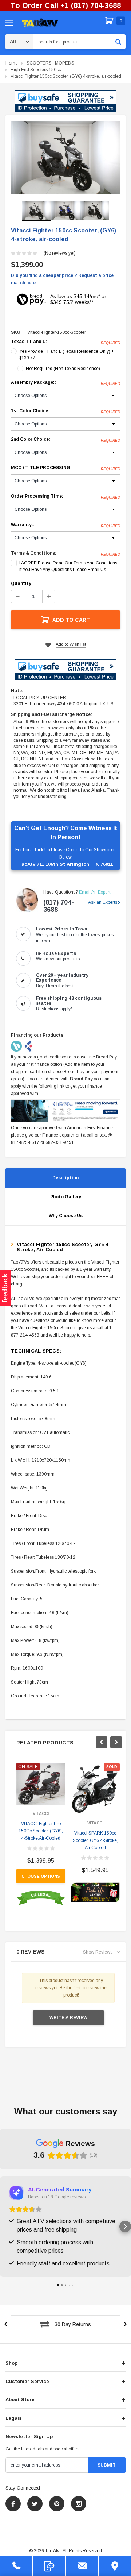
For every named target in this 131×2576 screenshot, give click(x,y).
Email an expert (95, 892)
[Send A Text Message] (49, 2566)
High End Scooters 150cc (36, 70)
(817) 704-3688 (59, 906)
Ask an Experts (103, 902)
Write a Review (68, 2018)
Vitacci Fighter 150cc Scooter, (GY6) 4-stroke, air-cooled (66, 76)
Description (65, 1178)
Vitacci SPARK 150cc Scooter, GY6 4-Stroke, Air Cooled (95, 1840)
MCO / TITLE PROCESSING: (65, 468)
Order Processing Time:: (65, 497)
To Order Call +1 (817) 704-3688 (66, 5)
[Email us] (82, 2566)
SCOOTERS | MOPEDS (50, 63)
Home (12, 63)
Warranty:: (65, 525)
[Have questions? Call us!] (16, 2566)
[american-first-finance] (28, 1046)
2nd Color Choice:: (65, 440)
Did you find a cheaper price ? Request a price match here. (62, 279)
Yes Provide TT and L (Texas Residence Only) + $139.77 (67, 355)
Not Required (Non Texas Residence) (63, 369)
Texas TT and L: (65, 342)
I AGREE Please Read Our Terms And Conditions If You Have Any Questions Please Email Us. (68, 566)
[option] (65, 157)
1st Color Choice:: (65, 411)
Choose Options (41, 1876)
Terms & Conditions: (34, 553)
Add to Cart (71, 620)
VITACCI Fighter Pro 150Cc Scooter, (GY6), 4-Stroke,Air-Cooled (41, 1831)
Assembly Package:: (65, 383)
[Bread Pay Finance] (17, 1046)
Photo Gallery (66, 1197)
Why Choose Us (66, 1216)
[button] (65, 101)
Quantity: (22, 583)
